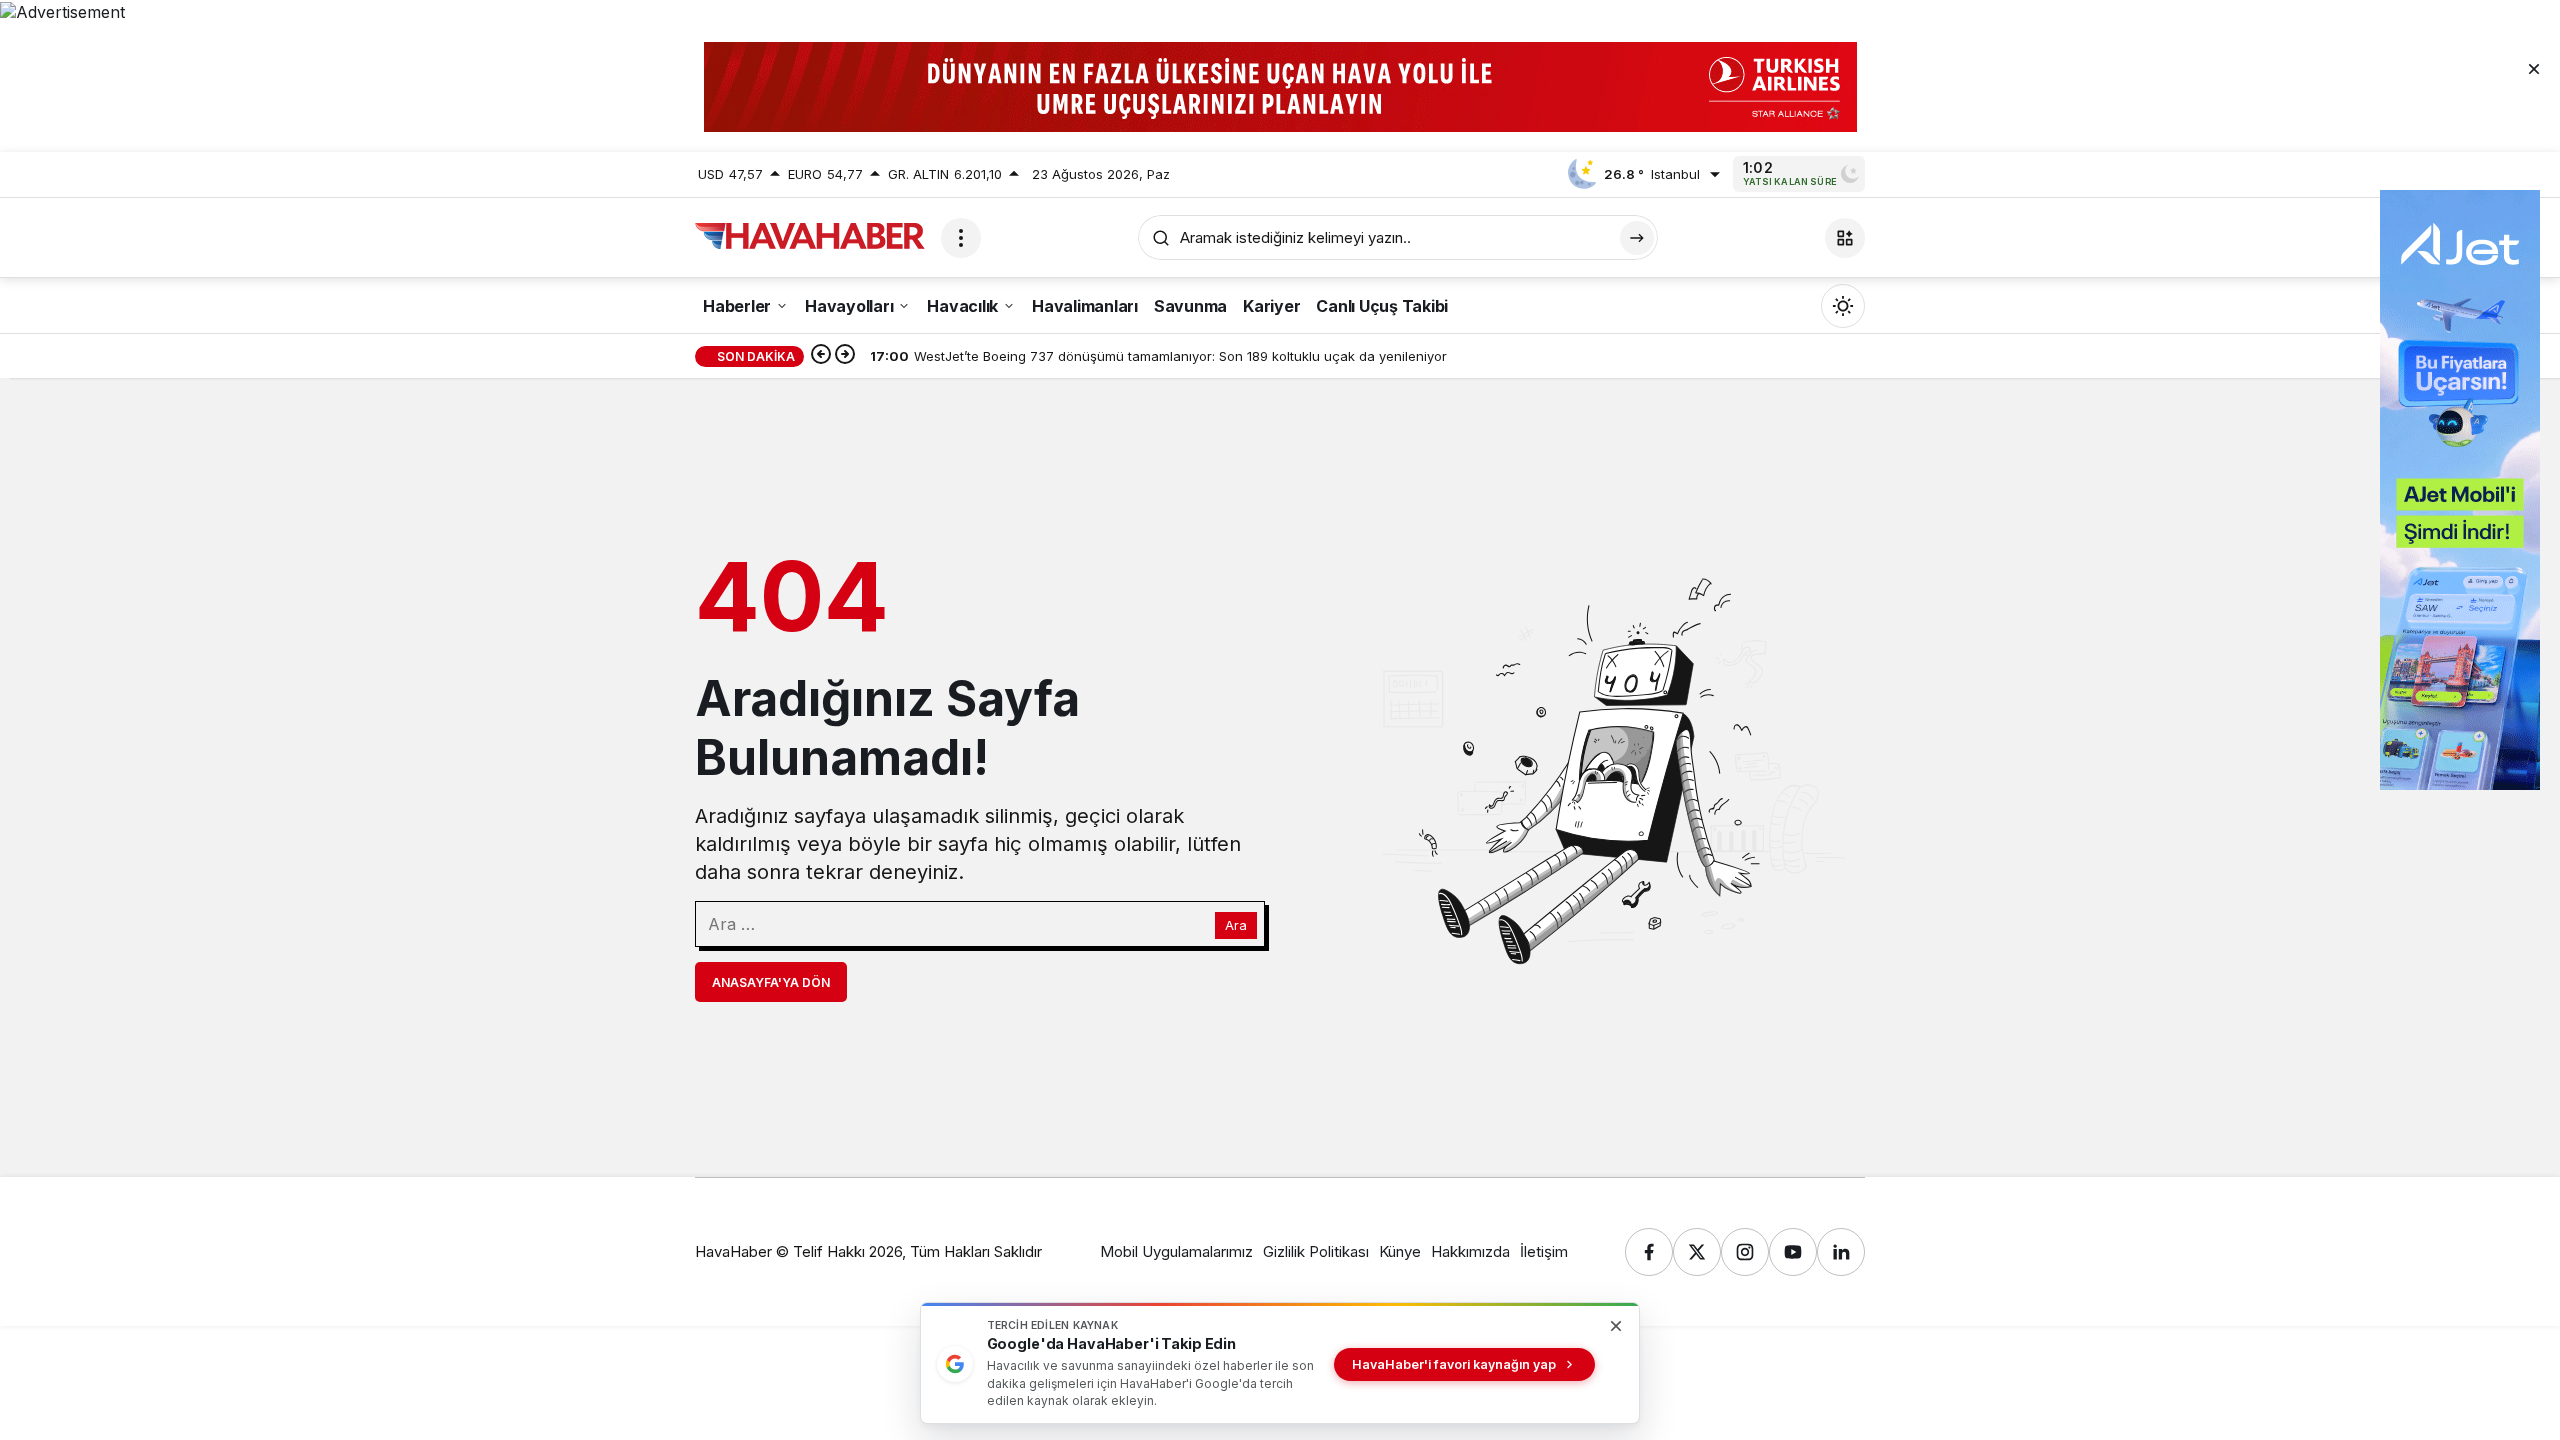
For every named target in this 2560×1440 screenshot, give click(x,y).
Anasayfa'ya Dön (771, 982)
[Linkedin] (1841, 1252)
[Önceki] (821, 356)
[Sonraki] (845, 356)
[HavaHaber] (810, 236)
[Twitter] (1697, 1252)
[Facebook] (1649, 1252)
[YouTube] (1793, 1252)
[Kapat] (2534, 68)
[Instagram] (1745, 1252)
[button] (1845, 238)
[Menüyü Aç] (961, 238)
